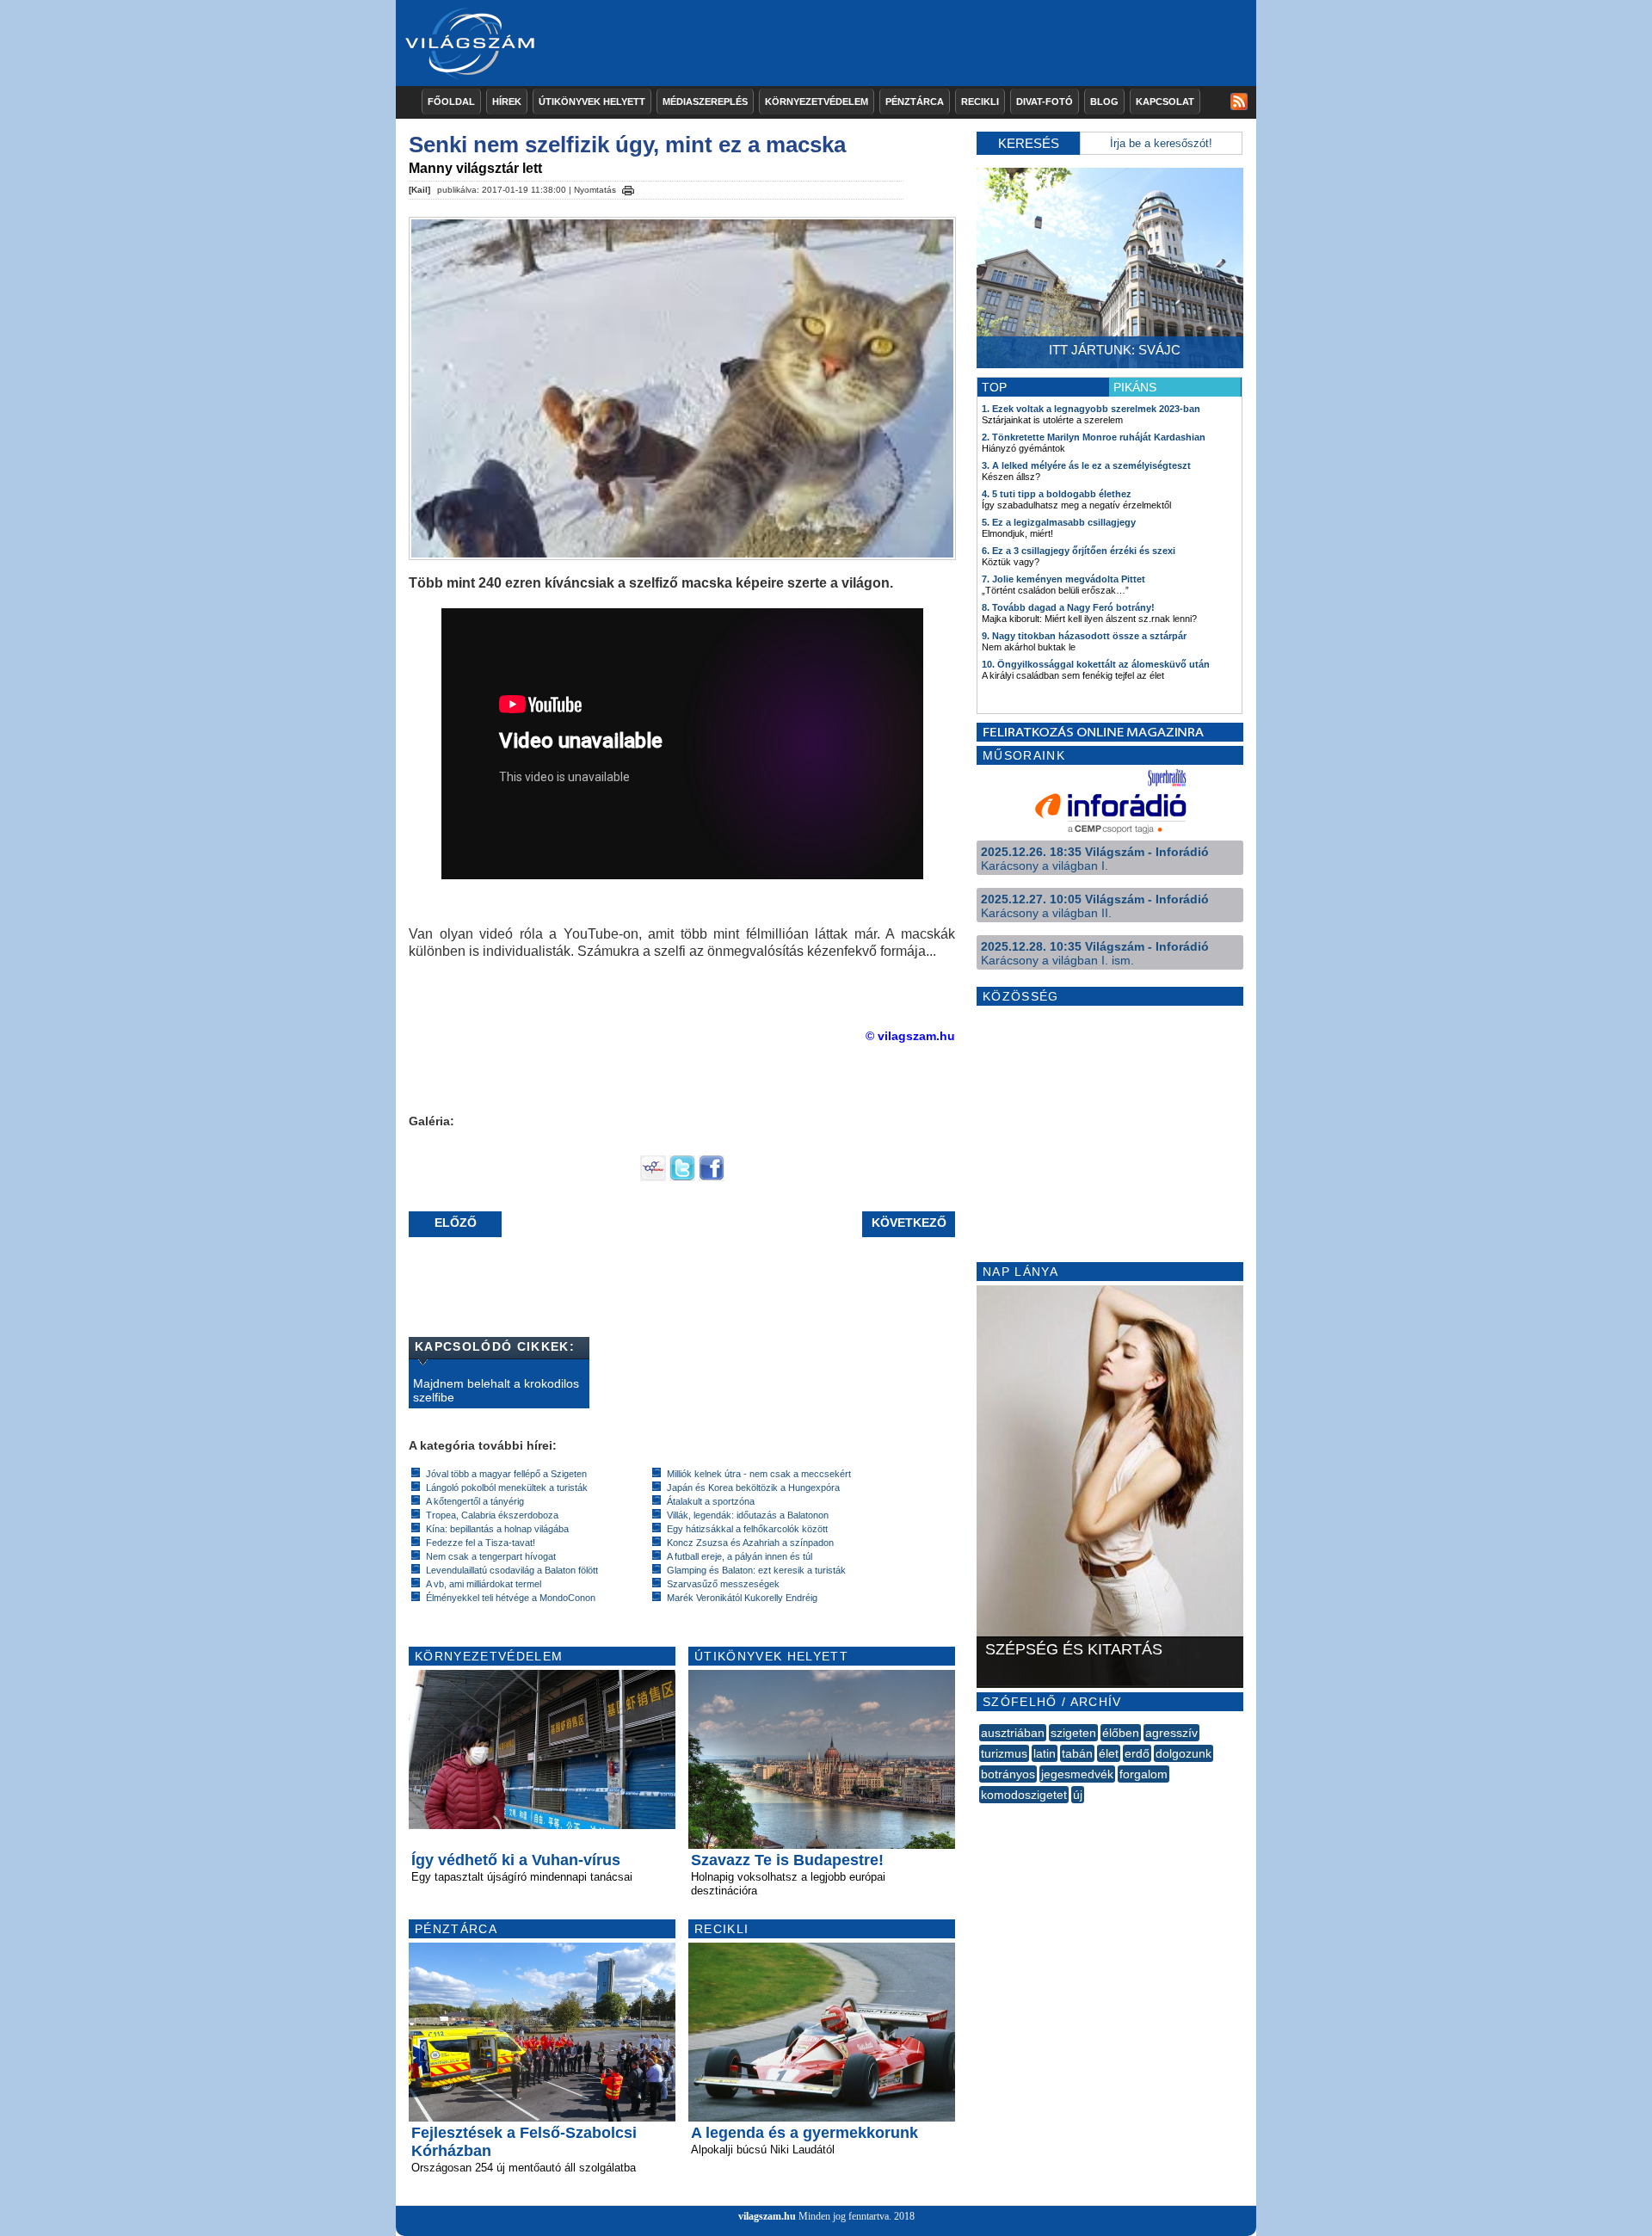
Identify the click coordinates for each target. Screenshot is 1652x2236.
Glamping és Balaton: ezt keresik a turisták (756, 1570)
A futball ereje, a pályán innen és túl (740, 1556)
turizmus (1004, 1753)
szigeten (1073, 1733)
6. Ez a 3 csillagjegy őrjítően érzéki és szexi (1079, 551)
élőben (1121, 1733)
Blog (1104, 102)
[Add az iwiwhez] (653, 1177)
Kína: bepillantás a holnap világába (497, 1529)
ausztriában (1013, 1733)
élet (1109, 1753)
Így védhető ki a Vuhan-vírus (516, 1860)
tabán (1077, 1753)
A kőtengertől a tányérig (475, 1501)
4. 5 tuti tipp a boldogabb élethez (1057, 494)
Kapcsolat (1165, 102)
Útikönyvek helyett (592, 102)
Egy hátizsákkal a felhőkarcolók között (747, 1529)
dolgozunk (1184, 1753)
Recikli (980, 102)
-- (981, 1814)
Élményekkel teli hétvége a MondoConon (511, 1598)
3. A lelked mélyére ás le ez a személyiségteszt (1086, 465)
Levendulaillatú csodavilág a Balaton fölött (512, 1570)
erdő (1137, 1753)
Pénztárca (915, 102)
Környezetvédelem (817, 102)
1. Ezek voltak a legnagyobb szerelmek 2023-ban (1091, 409)
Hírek (507, 102)
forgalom (1143, 1774)
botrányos (1008, 1774)
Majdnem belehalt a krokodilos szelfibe (496, 1390)
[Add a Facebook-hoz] (712, 1177)
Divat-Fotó (1045, 102)
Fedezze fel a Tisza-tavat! (481, 1543)
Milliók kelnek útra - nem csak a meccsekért (759, 1474)
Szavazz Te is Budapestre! (787, 1860)
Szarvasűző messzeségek (723, 1584)
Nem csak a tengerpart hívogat (491, 1556)
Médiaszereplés (705, 102)
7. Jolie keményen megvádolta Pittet (1063, 579)
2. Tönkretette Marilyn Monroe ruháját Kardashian (1094, 437)
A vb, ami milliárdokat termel (484, 1584)
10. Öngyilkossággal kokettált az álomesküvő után (1096, 664)
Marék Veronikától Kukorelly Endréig (742, 1598)
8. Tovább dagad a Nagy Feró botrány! (1068, 607)
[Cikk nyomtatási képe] (628, 188)
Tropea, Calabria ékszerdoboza (492, 1515)
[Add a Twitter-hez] (682, 1177)
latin (1045, 1753)
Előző (456, 1223)
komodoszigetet (1024, 1795)
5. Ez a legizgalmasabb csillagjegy (1059, 522)
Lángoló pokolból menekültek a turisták (507, 1488)
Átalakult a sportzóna (711, 1501)
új (1078, 1795)
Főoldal (451, 102)
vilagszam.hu (767, 2216)
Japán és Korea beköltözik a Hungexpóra (753, 1488)
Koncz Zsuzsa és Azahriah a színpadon (750, 1543)
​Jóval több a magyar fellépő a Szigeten (506, 1474)
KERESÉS (1029, 143)
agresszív (1171, 1733)
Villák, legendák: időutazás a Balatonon (748, 1515)
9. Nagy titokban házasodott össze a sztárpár (1084, 636)
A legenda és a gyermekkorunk (804, 2133)
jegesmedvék (1077, 1774)
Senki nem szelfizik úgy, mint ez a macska (627, 145)
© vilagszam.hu (910, 1036)
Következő (909, 1223)
